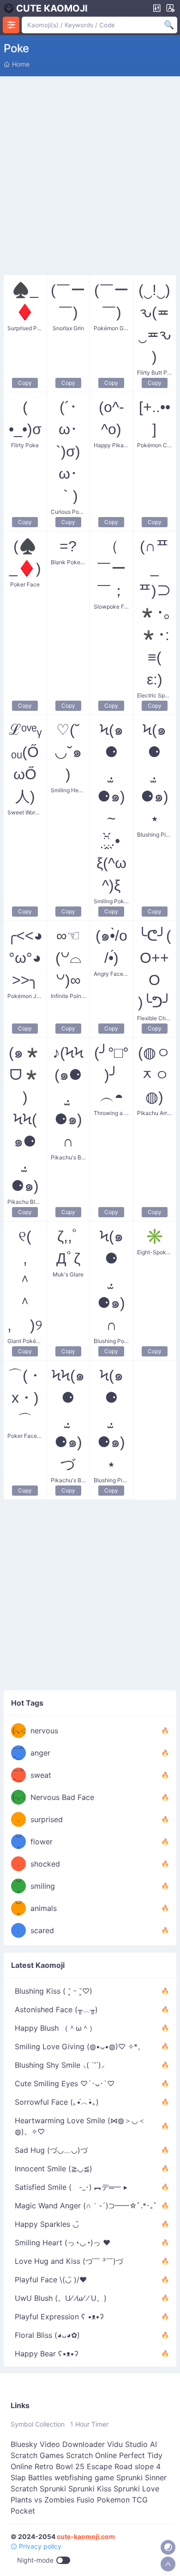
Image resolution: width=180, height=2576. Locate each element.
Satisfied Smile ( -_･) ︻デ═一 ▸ (71, 2187)
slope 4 (148, 2466)
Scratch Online (91, 2455)
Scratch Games (37, 2455)
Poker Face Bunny (25, 1436)
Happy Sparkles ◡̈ (47, 2224)
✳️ (155, 1236)
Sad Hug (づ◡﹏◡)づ (51, 2150)
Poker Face (25, 584)
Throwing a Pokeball (111, 1113)
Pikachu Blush (25, 1202)
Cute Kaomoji (52, 8)
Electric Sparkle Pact (155, 695)
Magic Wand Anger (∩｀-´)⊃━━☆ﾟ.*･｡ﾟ (86, 2206)
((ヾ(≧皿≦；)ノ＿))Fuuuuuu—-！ (19, 1753)
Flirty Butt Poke (155, 373)
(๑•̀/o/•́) (111, 947)
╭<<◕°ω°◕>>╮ (25, 958)
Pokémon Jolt (25, 996)
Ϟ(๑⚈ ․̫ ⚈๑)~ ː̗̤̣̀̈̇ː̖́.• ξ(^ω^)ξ (111, 807)
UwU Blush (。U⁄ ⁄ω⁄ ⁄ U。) (61, 2298)
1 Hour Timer (89, 2424)
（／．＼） (18, 1819)
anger (40, 1753)
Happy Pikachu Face (111, 445)
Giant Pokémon (25, 1341)
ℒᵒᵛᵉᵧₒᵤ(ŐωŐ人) (25, 763)
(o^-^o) (111, 418)
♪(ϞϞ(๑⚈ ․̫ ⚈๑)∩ (68, 1097)
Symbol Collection (38, 2424)
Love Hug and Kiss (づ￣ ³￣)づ (69, 2261)
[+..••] (155, 418)
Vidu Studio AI (132, 2444)
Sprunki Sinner (141, 2477)
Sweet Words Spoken (25, 812)
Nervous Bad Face (62, 1797)
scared (42, 1930)
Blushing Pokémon (111, 1341)
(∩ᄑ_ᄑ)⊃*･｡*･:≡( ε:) (155, 613)
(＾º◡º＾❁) (18, 1842)
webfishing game (84, 2477)
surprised (47, 1819)
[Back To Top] (168, 2564)
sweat (41, 1775)
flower (42, 1842)
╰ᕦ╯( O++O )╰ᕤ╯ (155, 969)
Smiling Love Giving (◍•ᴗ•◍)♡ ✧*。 (80, 2046)
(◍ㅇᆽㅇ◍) (154, 1075)
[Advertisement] (90, 174)
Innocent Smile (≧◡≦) (54, 2169)
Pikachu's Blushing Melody (69, 1157)
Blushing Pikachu (155, 835)
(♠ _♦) (25, 557)
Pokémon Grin (111, 328)
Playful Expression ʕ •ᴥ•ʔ (59, 2317)
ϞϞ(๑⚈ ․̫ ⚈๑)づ (68, 1420)
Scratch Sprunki (38, 2489)
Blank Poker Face (69, 562)
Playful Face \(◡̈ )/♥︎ (51, 2280)
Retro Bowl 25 (60, 2466)
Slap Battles (31, 2477)
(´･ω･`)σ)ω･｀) (68, 451)
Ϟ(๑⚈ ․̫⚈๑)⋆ (111, 1420)
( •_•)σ (25, 418)
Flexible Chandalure (155, 1018)
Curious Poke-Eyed (69, 512)
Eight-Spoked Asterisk (155, 1252)
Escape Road (110, 2466)
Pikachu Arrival (155, 1113)
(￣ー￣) (68, 301)
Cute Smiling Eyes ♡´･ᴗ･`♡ (65, 2083)
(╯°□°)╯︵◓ (111, 1075)
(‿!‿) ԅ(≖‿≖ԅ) (155, 323)
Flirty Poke (25, 445)
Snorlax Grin (68, 328)
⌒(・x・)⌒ (25, 1398)
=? (68, 546)
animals (44, 1908)
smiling (43, 1886)
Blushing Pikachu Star (111, 1480)
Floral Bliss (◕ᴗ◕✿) (47, 2335)
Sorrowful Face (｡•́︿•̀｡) (57, 2102)
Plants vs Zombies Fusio (53, 2500)
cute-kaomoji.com (86, 2536)
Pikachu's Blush (69, 1480)
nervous (44, 1731)
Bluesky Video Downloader (58, 2444)
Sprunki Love (136, 2489)
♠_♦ (25, 301)
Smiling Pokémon (111, 901)
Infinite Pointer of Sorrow (69, 996)
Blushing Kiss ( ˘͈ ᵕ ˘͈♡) (54, 1991)
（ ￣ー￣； (111, 568)
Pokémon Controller (155, 445)
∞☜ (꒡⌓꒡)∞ (68, 958)
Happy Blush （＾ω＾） (56, 2028)
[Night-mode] (168, 2547)
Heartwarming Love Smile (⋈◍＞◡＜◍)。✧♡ (80, 2126)
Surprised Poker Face (25, 328)
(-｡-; (19, 1730)
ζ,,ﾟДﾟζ (68, 1247)
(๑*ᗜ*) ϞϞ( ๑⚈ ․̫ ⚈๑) (25, 1119)
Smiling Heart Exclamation (69, 790)
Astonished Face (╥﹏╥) (56, 2009)
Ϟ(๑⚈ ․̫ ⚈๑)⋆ (155, 774)
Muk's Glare (68, 1274)
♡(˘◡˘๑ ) (68, 752)
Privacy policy (39, 2546)
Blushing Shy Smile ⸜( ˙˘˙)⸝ (60, 2065)
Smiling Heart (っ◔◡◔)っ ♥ (63, 2243)
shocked (45, 1864)
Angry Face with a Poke (111, 974)
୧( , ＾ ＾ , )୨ (25, 1281)
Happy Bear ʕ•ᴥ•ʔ (47, 2354)
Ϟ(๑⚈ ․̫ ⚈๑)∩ (111, 1281)
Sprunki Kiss (90, 2489)
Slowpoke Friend (111, 607)
